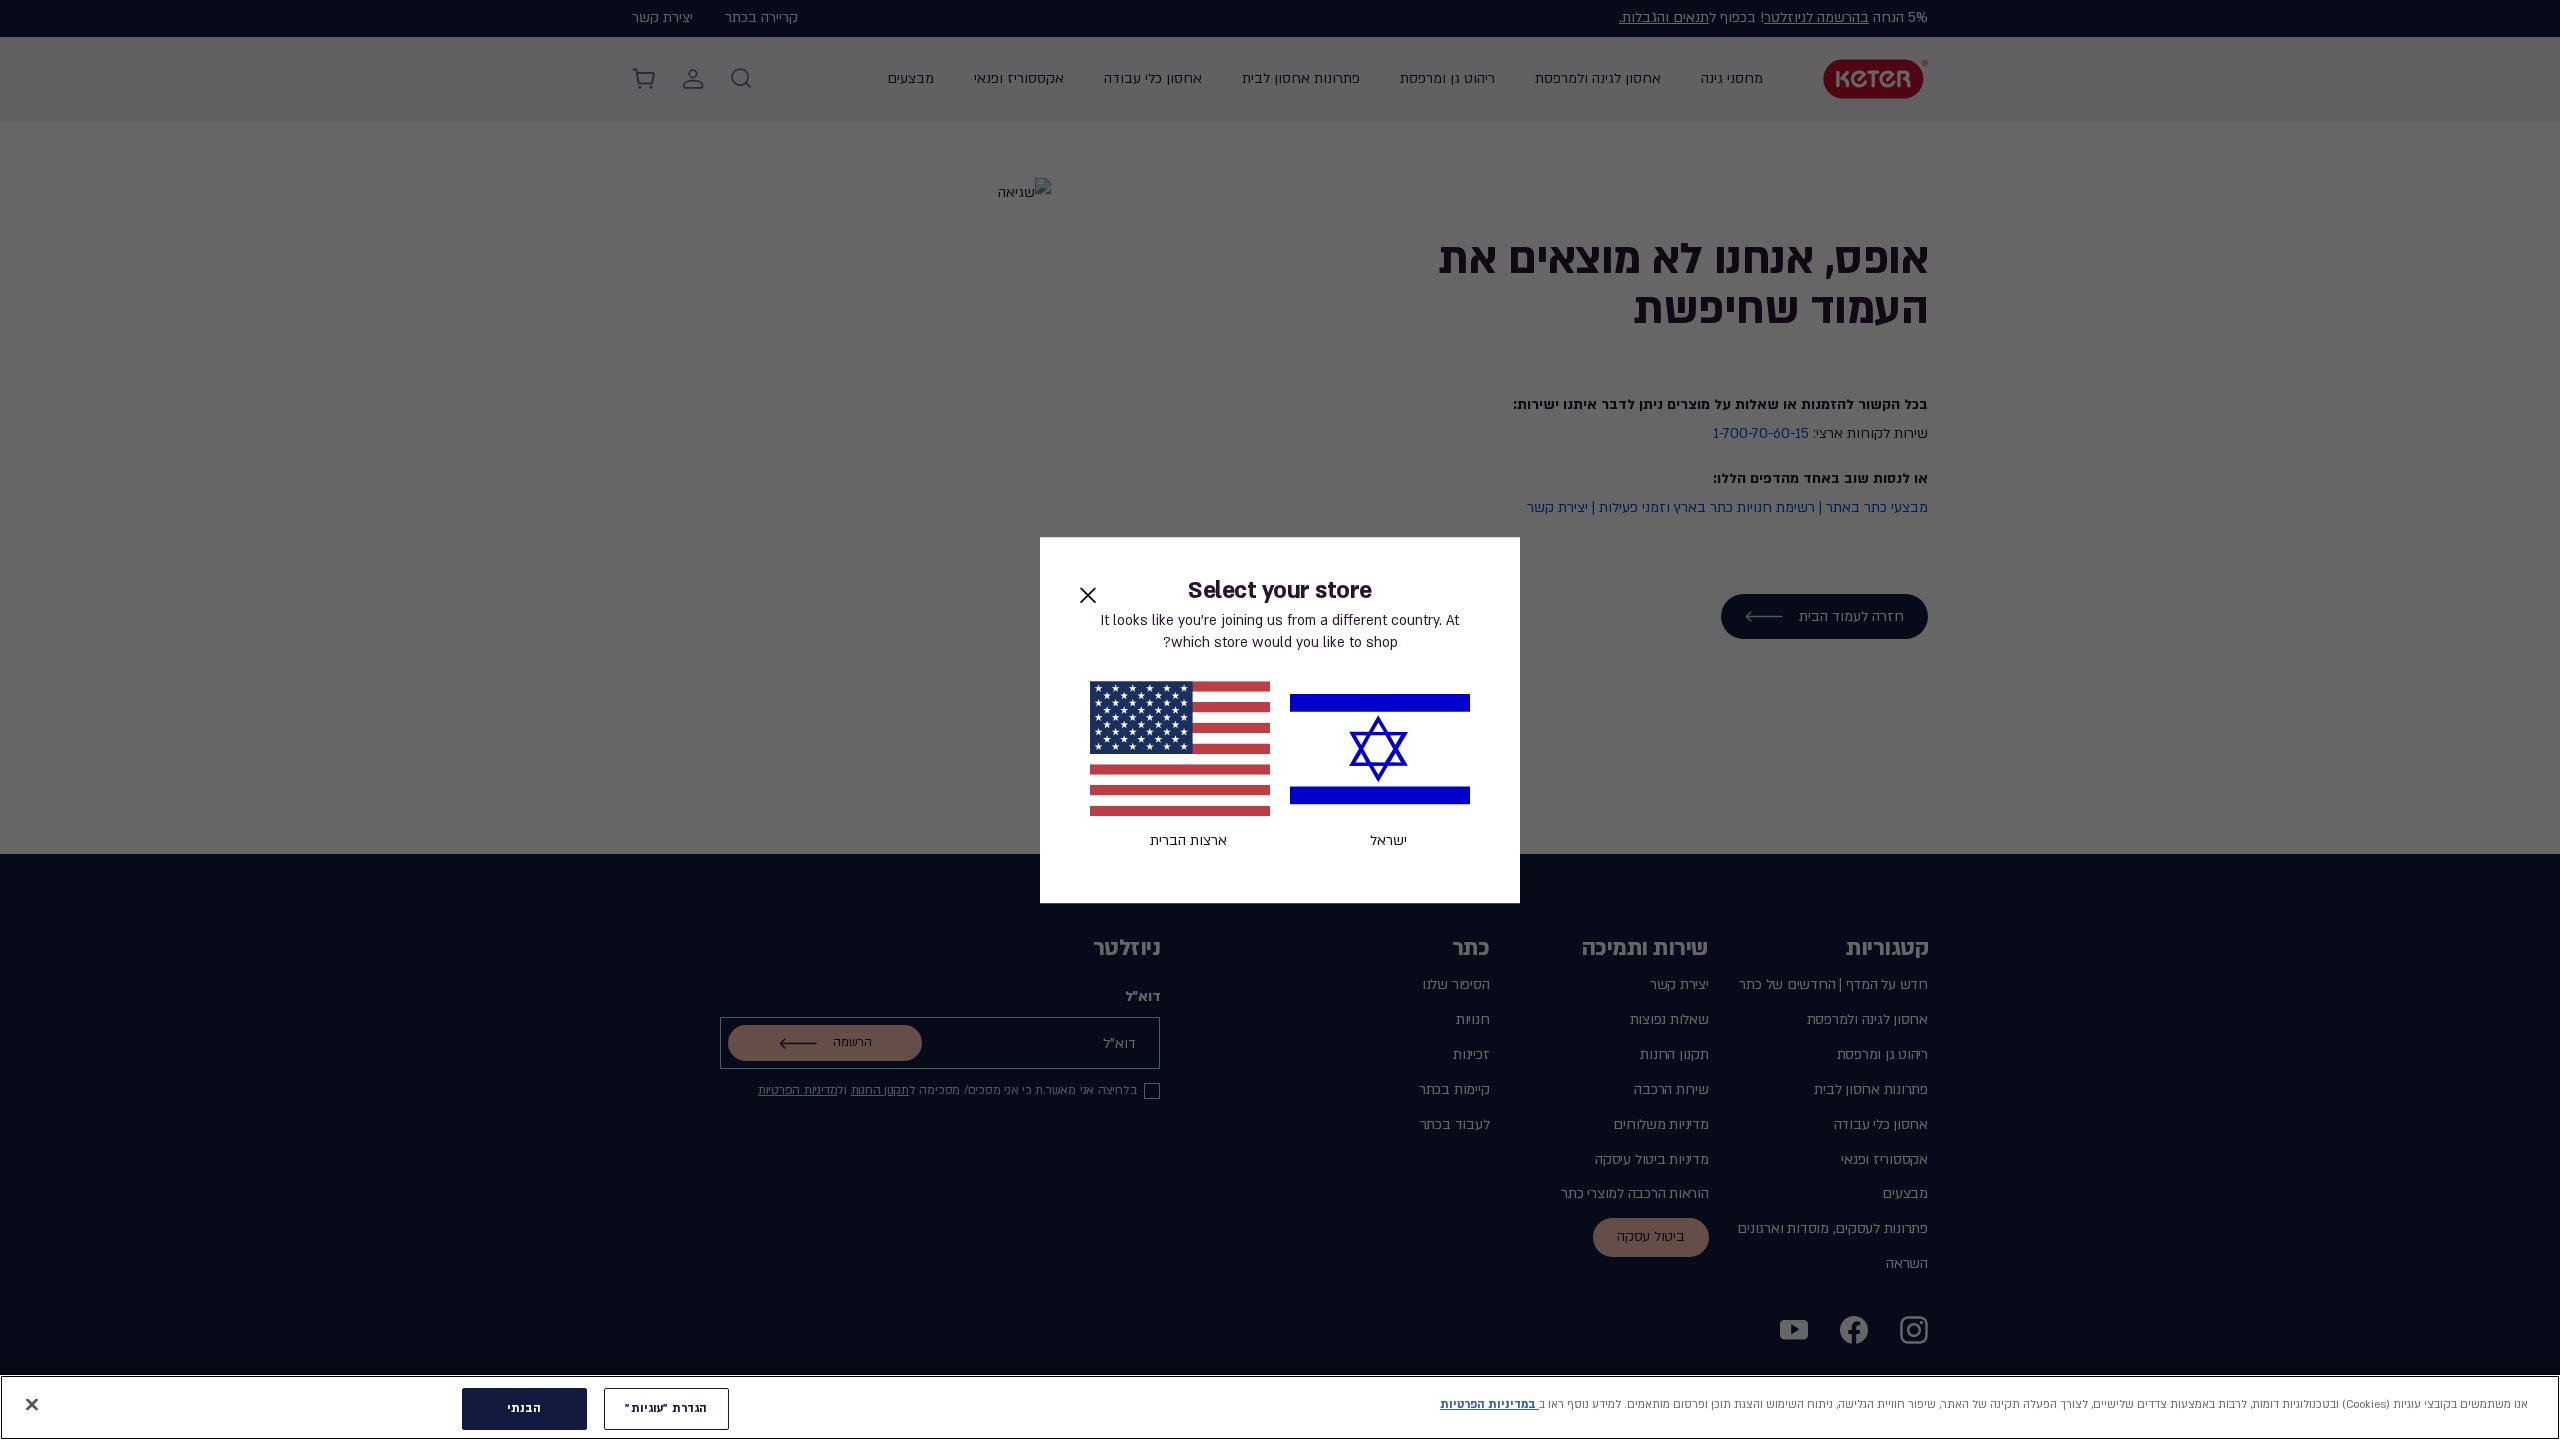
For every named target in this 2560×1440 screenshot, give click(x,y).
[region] (1280, 1407)
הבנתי (524, 1408)
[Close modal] (1088, 595)
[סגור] (32, 1404)
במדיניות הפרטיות (1489, 1404)
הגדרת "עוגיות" (666, 1408)
